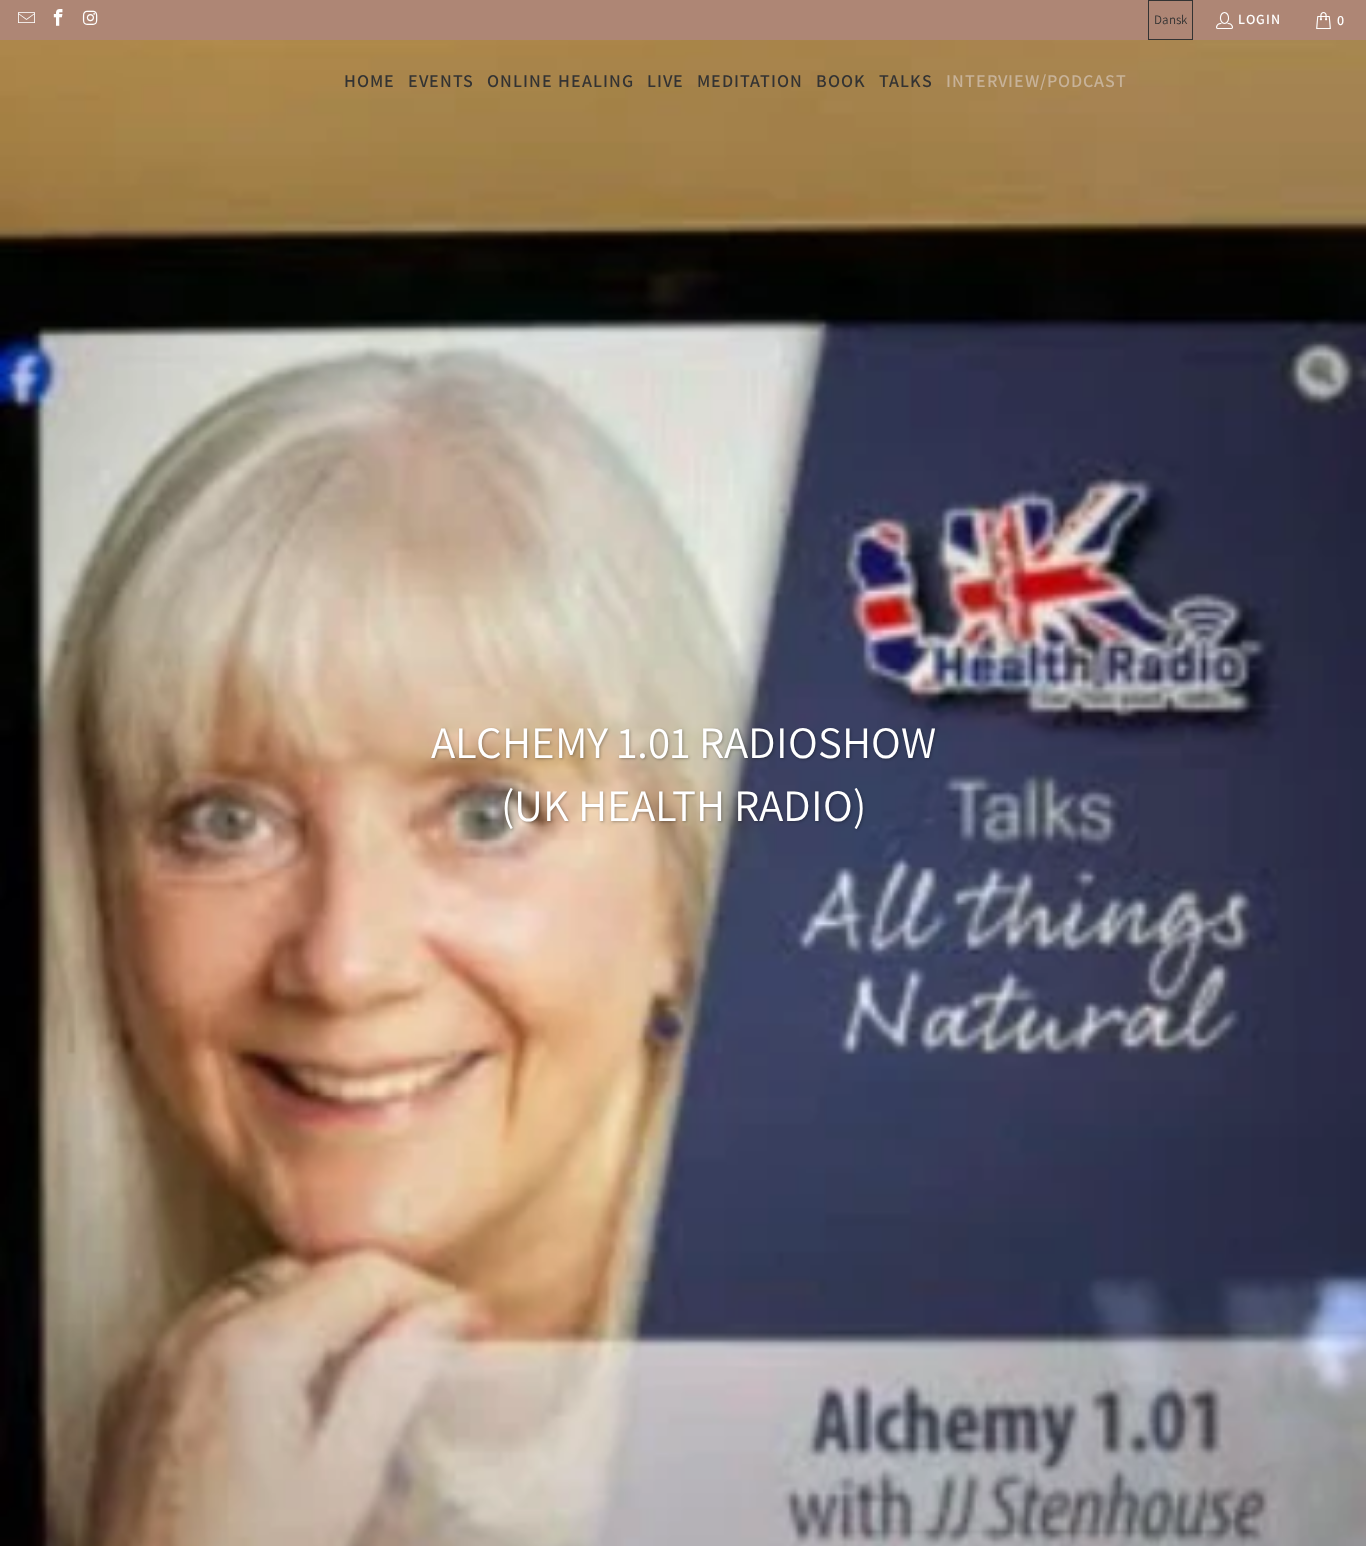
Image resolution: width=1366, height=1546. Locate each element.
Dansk (1170, 19)
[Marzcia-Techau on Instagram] (90, 20)
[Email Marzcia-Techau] (25, 20)
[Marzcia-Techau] (62, 81)
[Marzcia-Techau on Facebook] (58, 20)
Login (1259, 19)
